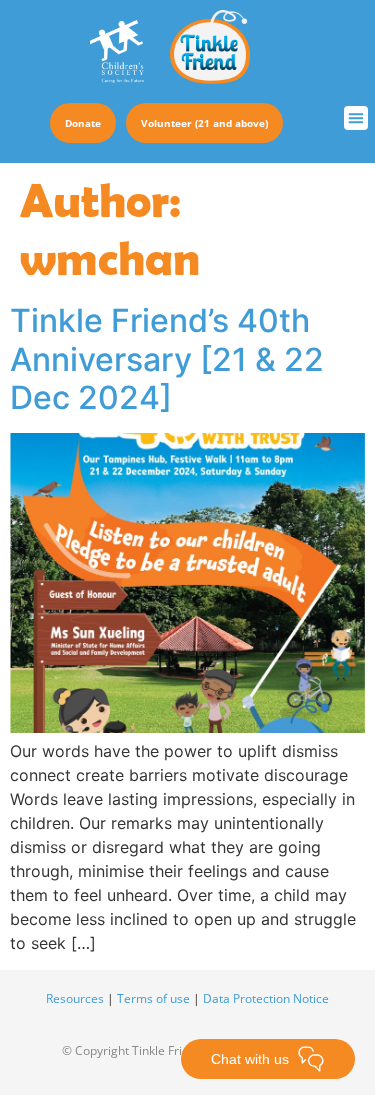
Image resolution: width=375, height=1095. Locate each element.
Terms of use (153, 998)
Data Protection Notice (266, 998)
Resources (75, 998)
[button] (356, 118)
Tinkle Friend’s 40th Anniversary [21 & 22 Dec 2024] (167, 359)
